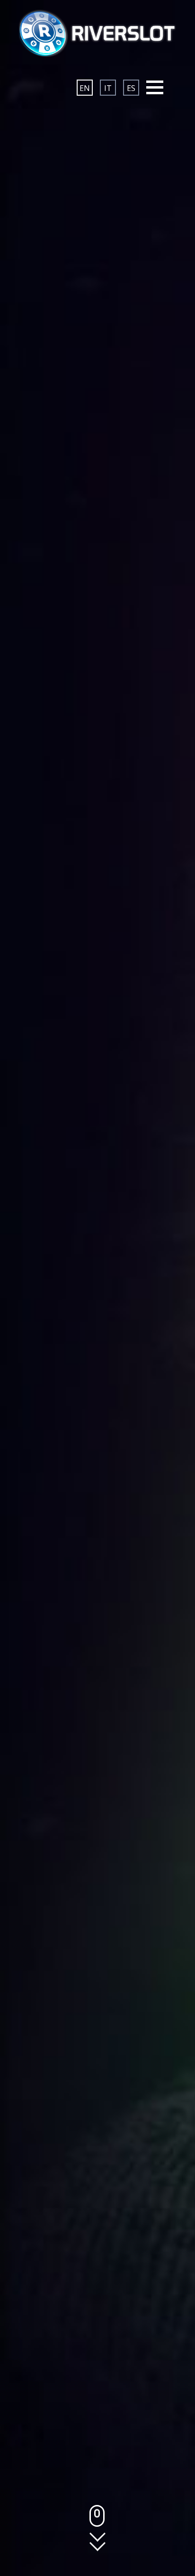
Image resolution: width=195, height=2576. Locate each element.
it (108, 88)
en (85, 88)
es (131, 88)
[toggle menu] (155, 88)
